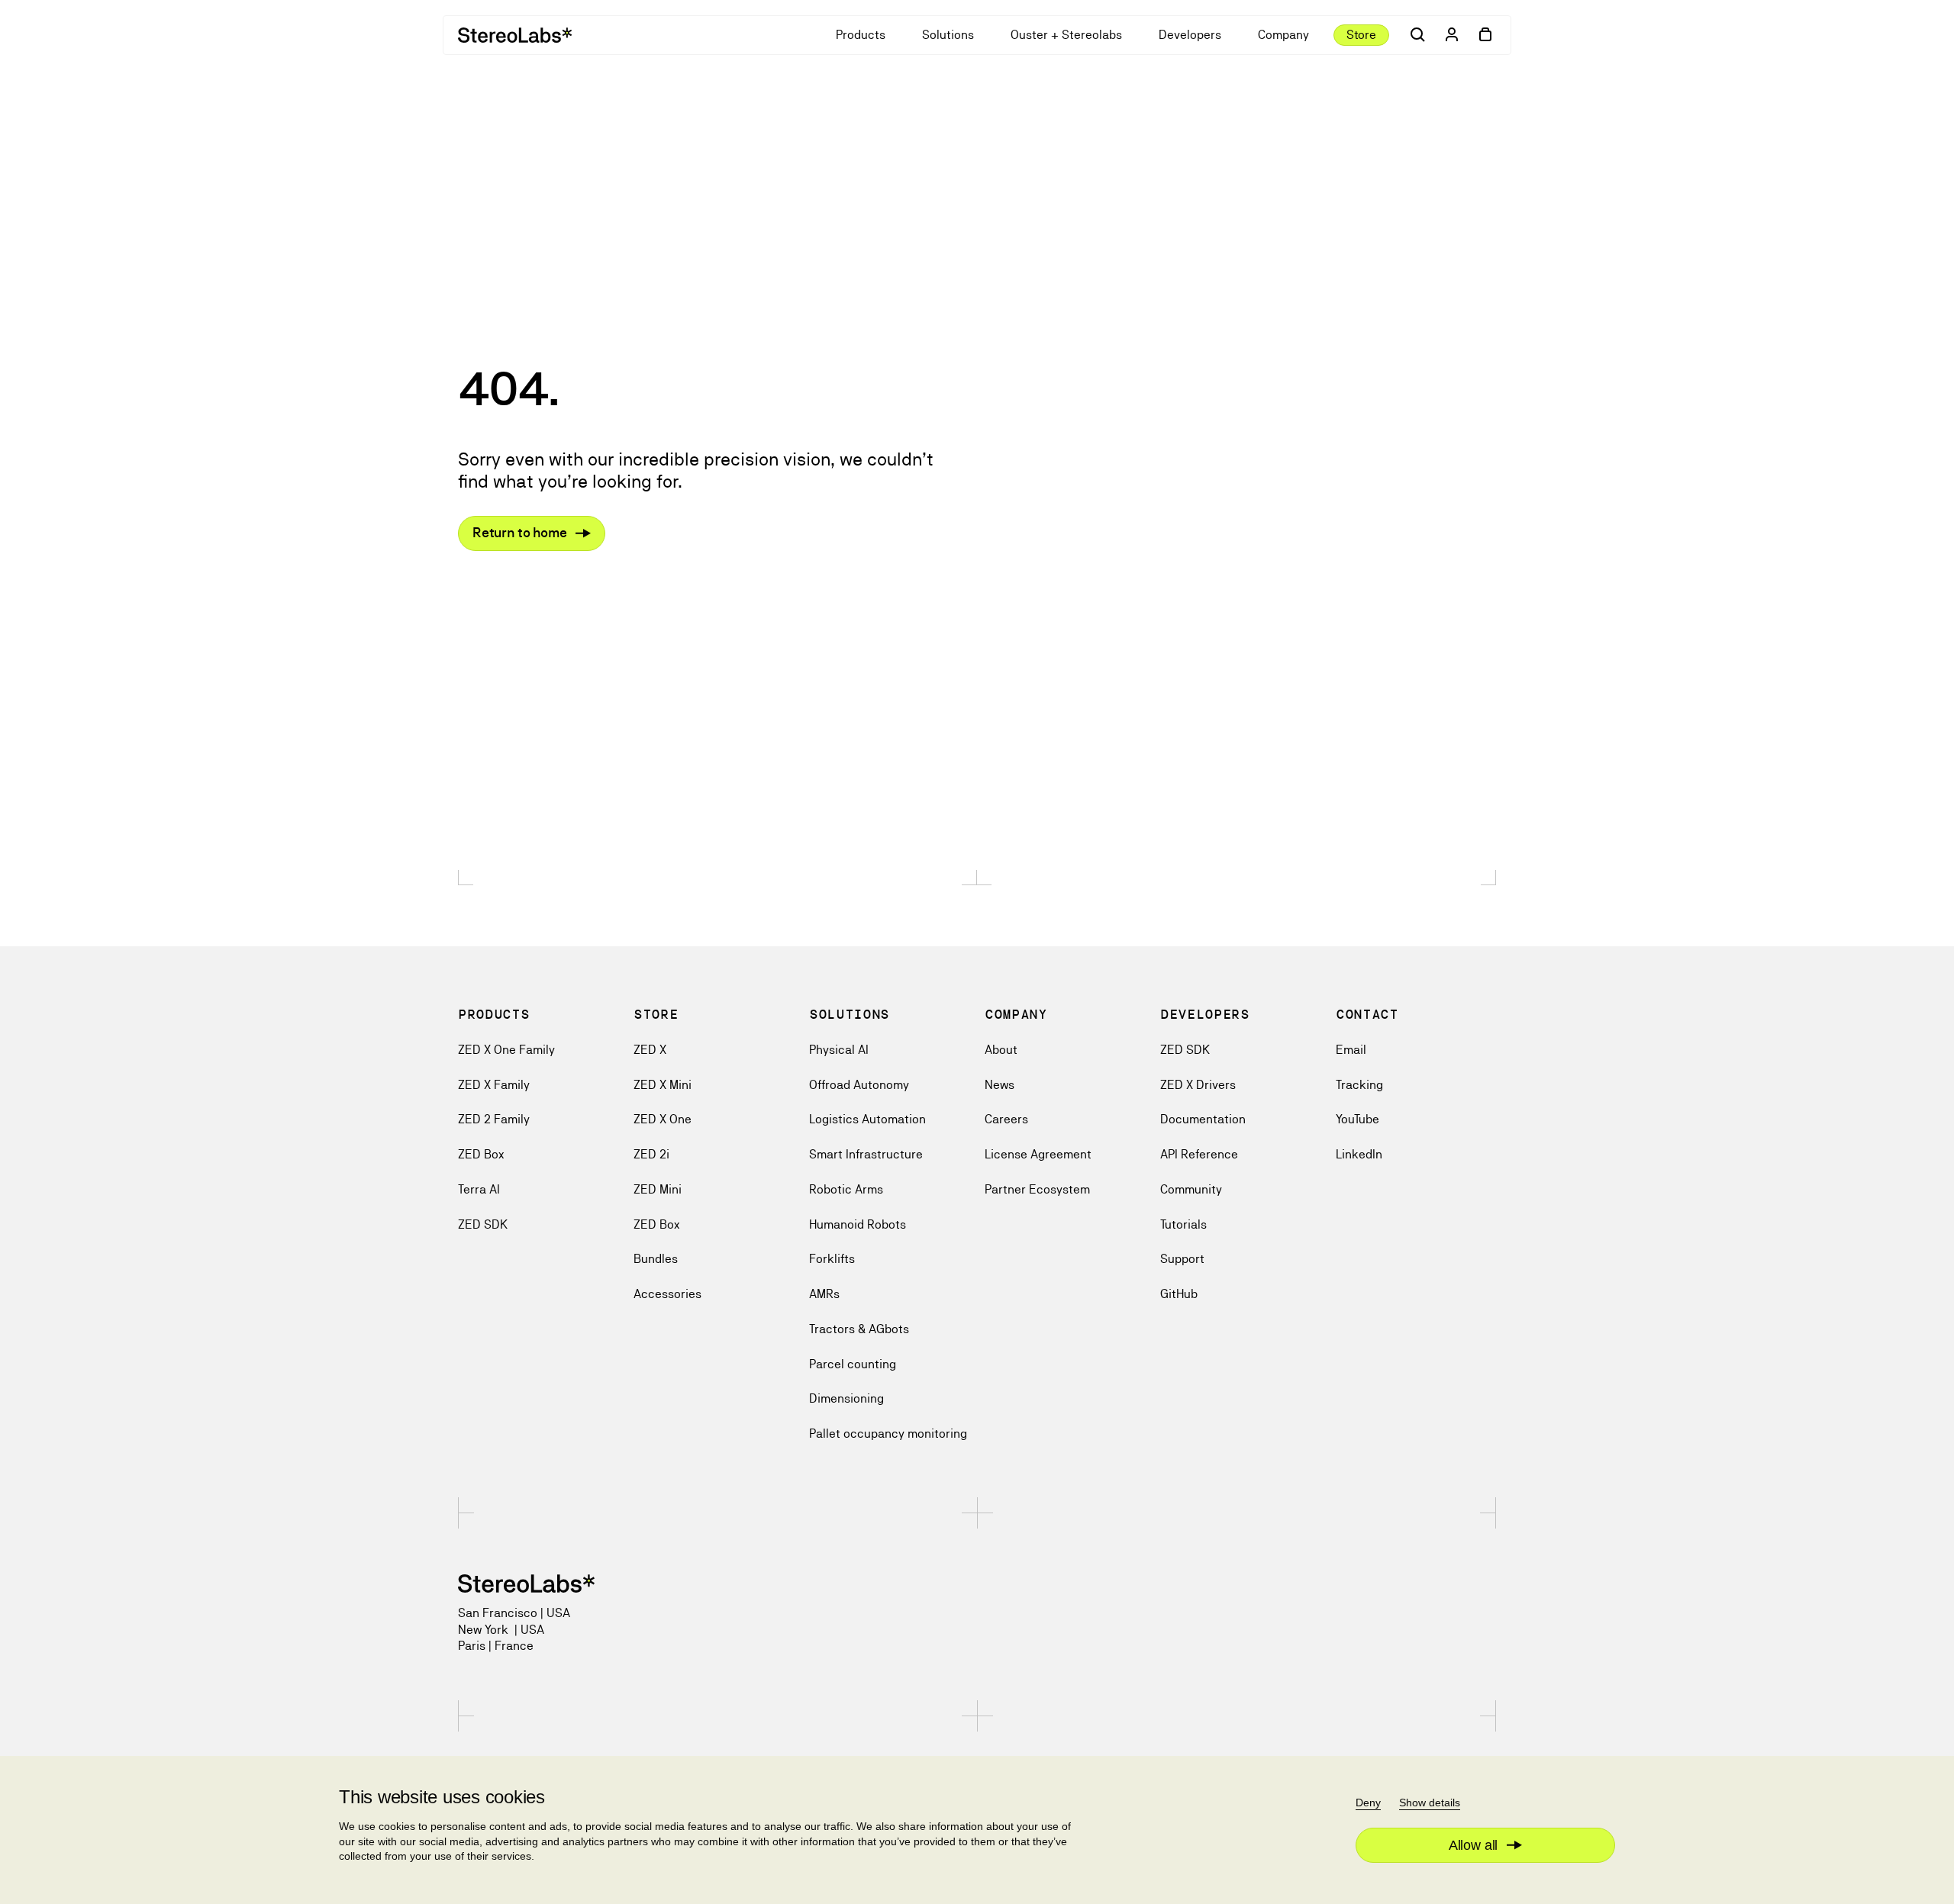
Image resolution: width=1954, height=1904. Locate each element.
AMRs (824, 1294)
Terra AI (479, 1189)
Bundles (656, 1259)
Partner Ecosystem (1037, 1189)
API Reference (1199, 1154)
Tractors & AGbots (859, 1329)
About (1001, 1050)
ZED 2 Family (494, 1119)
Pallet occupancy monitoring (888, 1434)
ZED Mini (658, 1189)
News (1000, 1085)
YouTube (1357, 1119)
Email (1351, 1050)
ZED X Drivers (1198, 1085)
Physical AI (839, 1050)
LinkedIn (1359, 1154)
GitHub (1179, 1294)
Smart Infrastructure (866, 1154)
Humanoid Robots (858, 1224)
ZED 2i (651, 1154)
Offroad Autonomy (859, 1085)
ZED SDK (483, 1224)
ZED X (650, 1050)
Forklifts (832, 1259)
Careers (1006, 1119)
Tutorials (1183, 1224)
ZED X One (663, 1119)
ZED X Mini (663, 1085)
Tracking (1359, 1085)
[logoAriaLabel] (515, 35)
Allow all (1473, 1845)
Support (1182, 1259)
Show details (1430, 1803)
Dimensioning (846, 1398)
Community (1191, 1189)
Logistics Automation (867, 1119)
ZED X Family (494, 1085)
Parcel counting (853, 1364)
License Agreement (1038, 1154)
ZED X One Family (506, 1050)
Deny (1368, 1803)
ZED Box (481, 1154)
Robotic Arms (846, 1189)
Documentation (1203, 1119)
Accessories (667, 1294)
